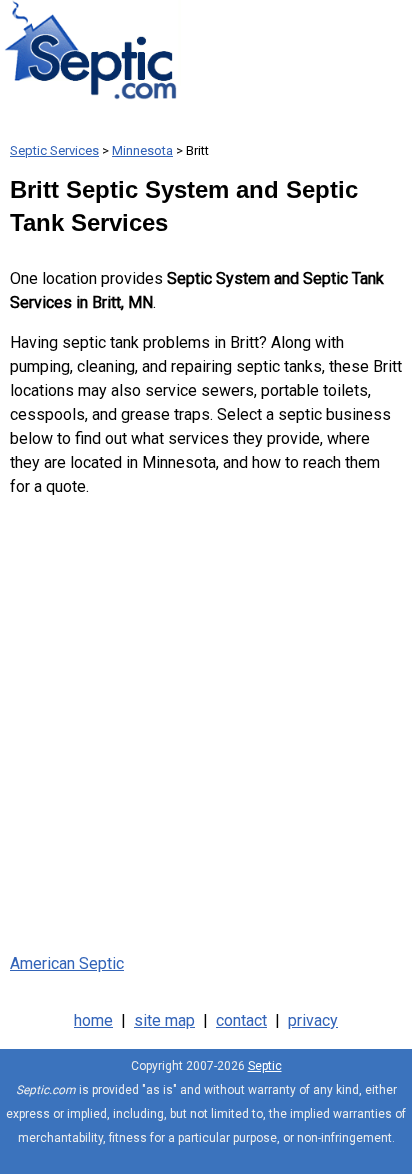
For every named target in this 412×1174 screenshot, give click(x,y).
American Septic (67, 963)
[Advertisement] (206, 721)
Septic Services (54, 150)
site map (164, 1020)
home (93, 1020)
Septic (265, 1066)
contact (241, 1020)
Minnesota (142, 150)
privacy (313, 1020)
